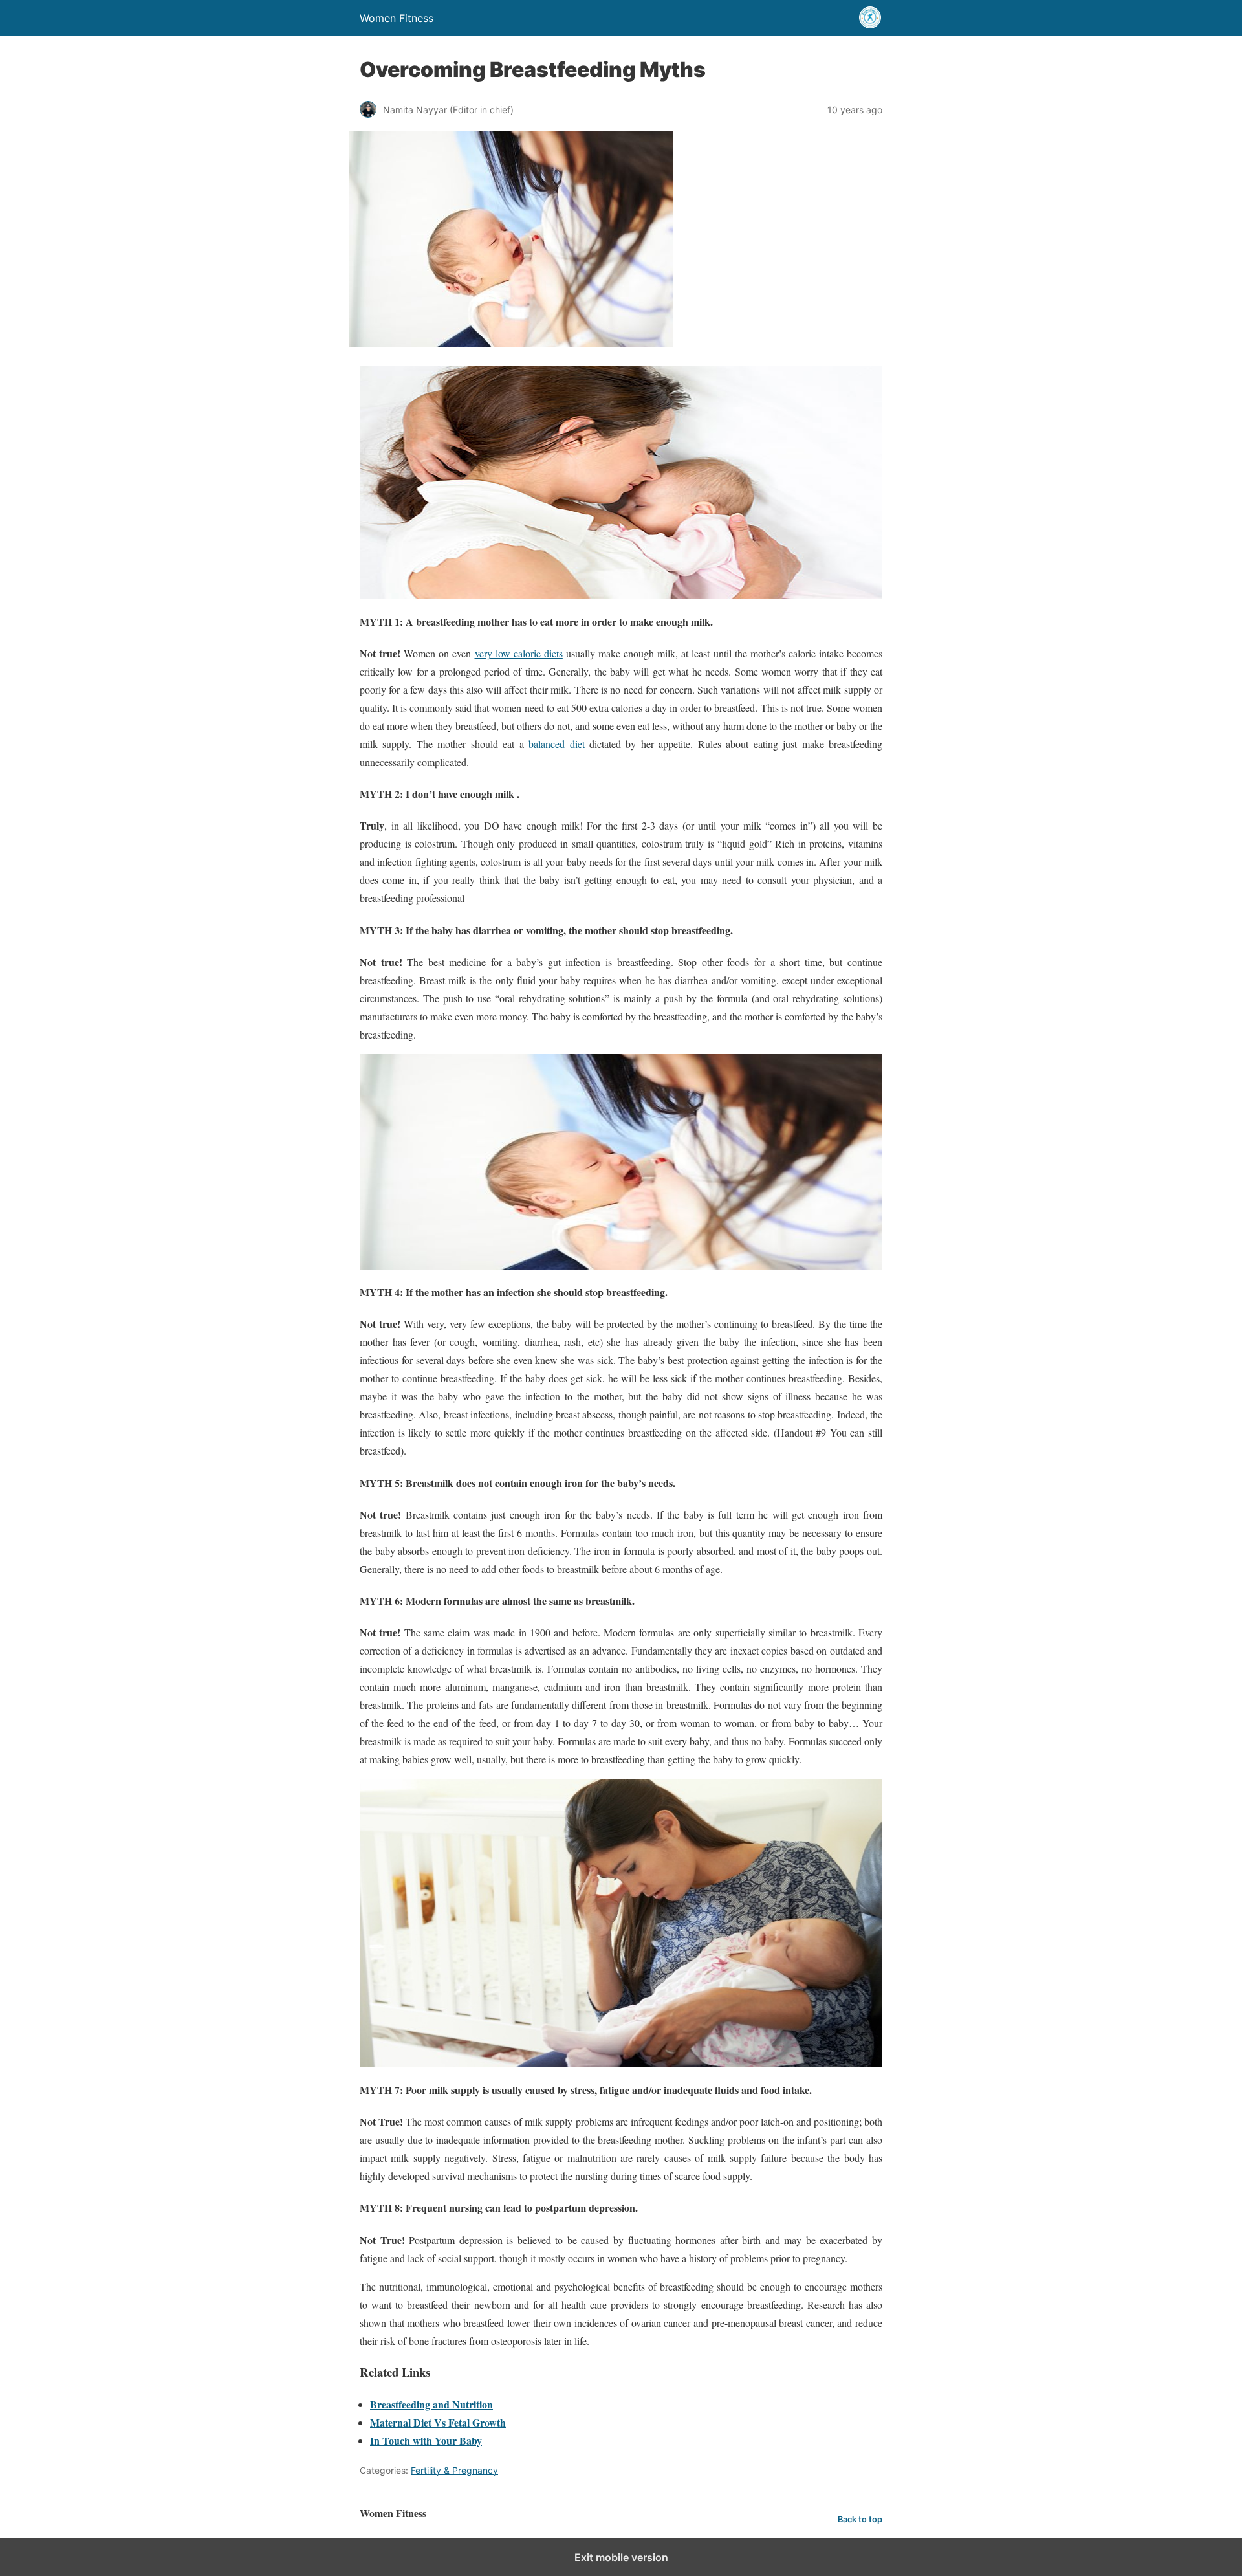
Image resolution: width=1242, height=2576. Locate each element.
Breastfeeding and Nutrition (431, 2404)
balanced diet (556, 744)
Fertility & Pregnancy (454, 2470)
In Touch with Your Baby (426, 2440)
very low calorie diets (519, 653)
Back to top (860, 2519)
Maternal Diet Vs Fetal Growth (438, 2422)
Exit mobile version (621, 2557)
